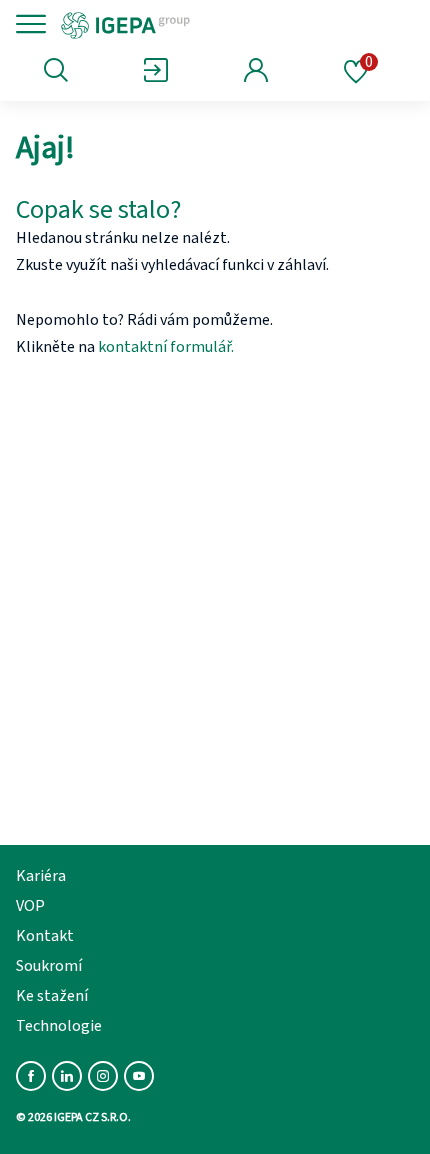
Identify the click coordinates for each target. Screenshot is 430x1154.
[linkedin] (67, 1076)
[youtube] (139, 1076)
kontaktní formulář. (166, 347)
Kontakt (45, 936)
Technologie (59, 1026)
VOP (30, 906)
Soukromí (49, 966)
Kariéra (41, 876)
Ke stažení (52, 996)
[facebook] (31, 1076)
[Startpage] (192, 24)
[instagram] (103, 1076)
